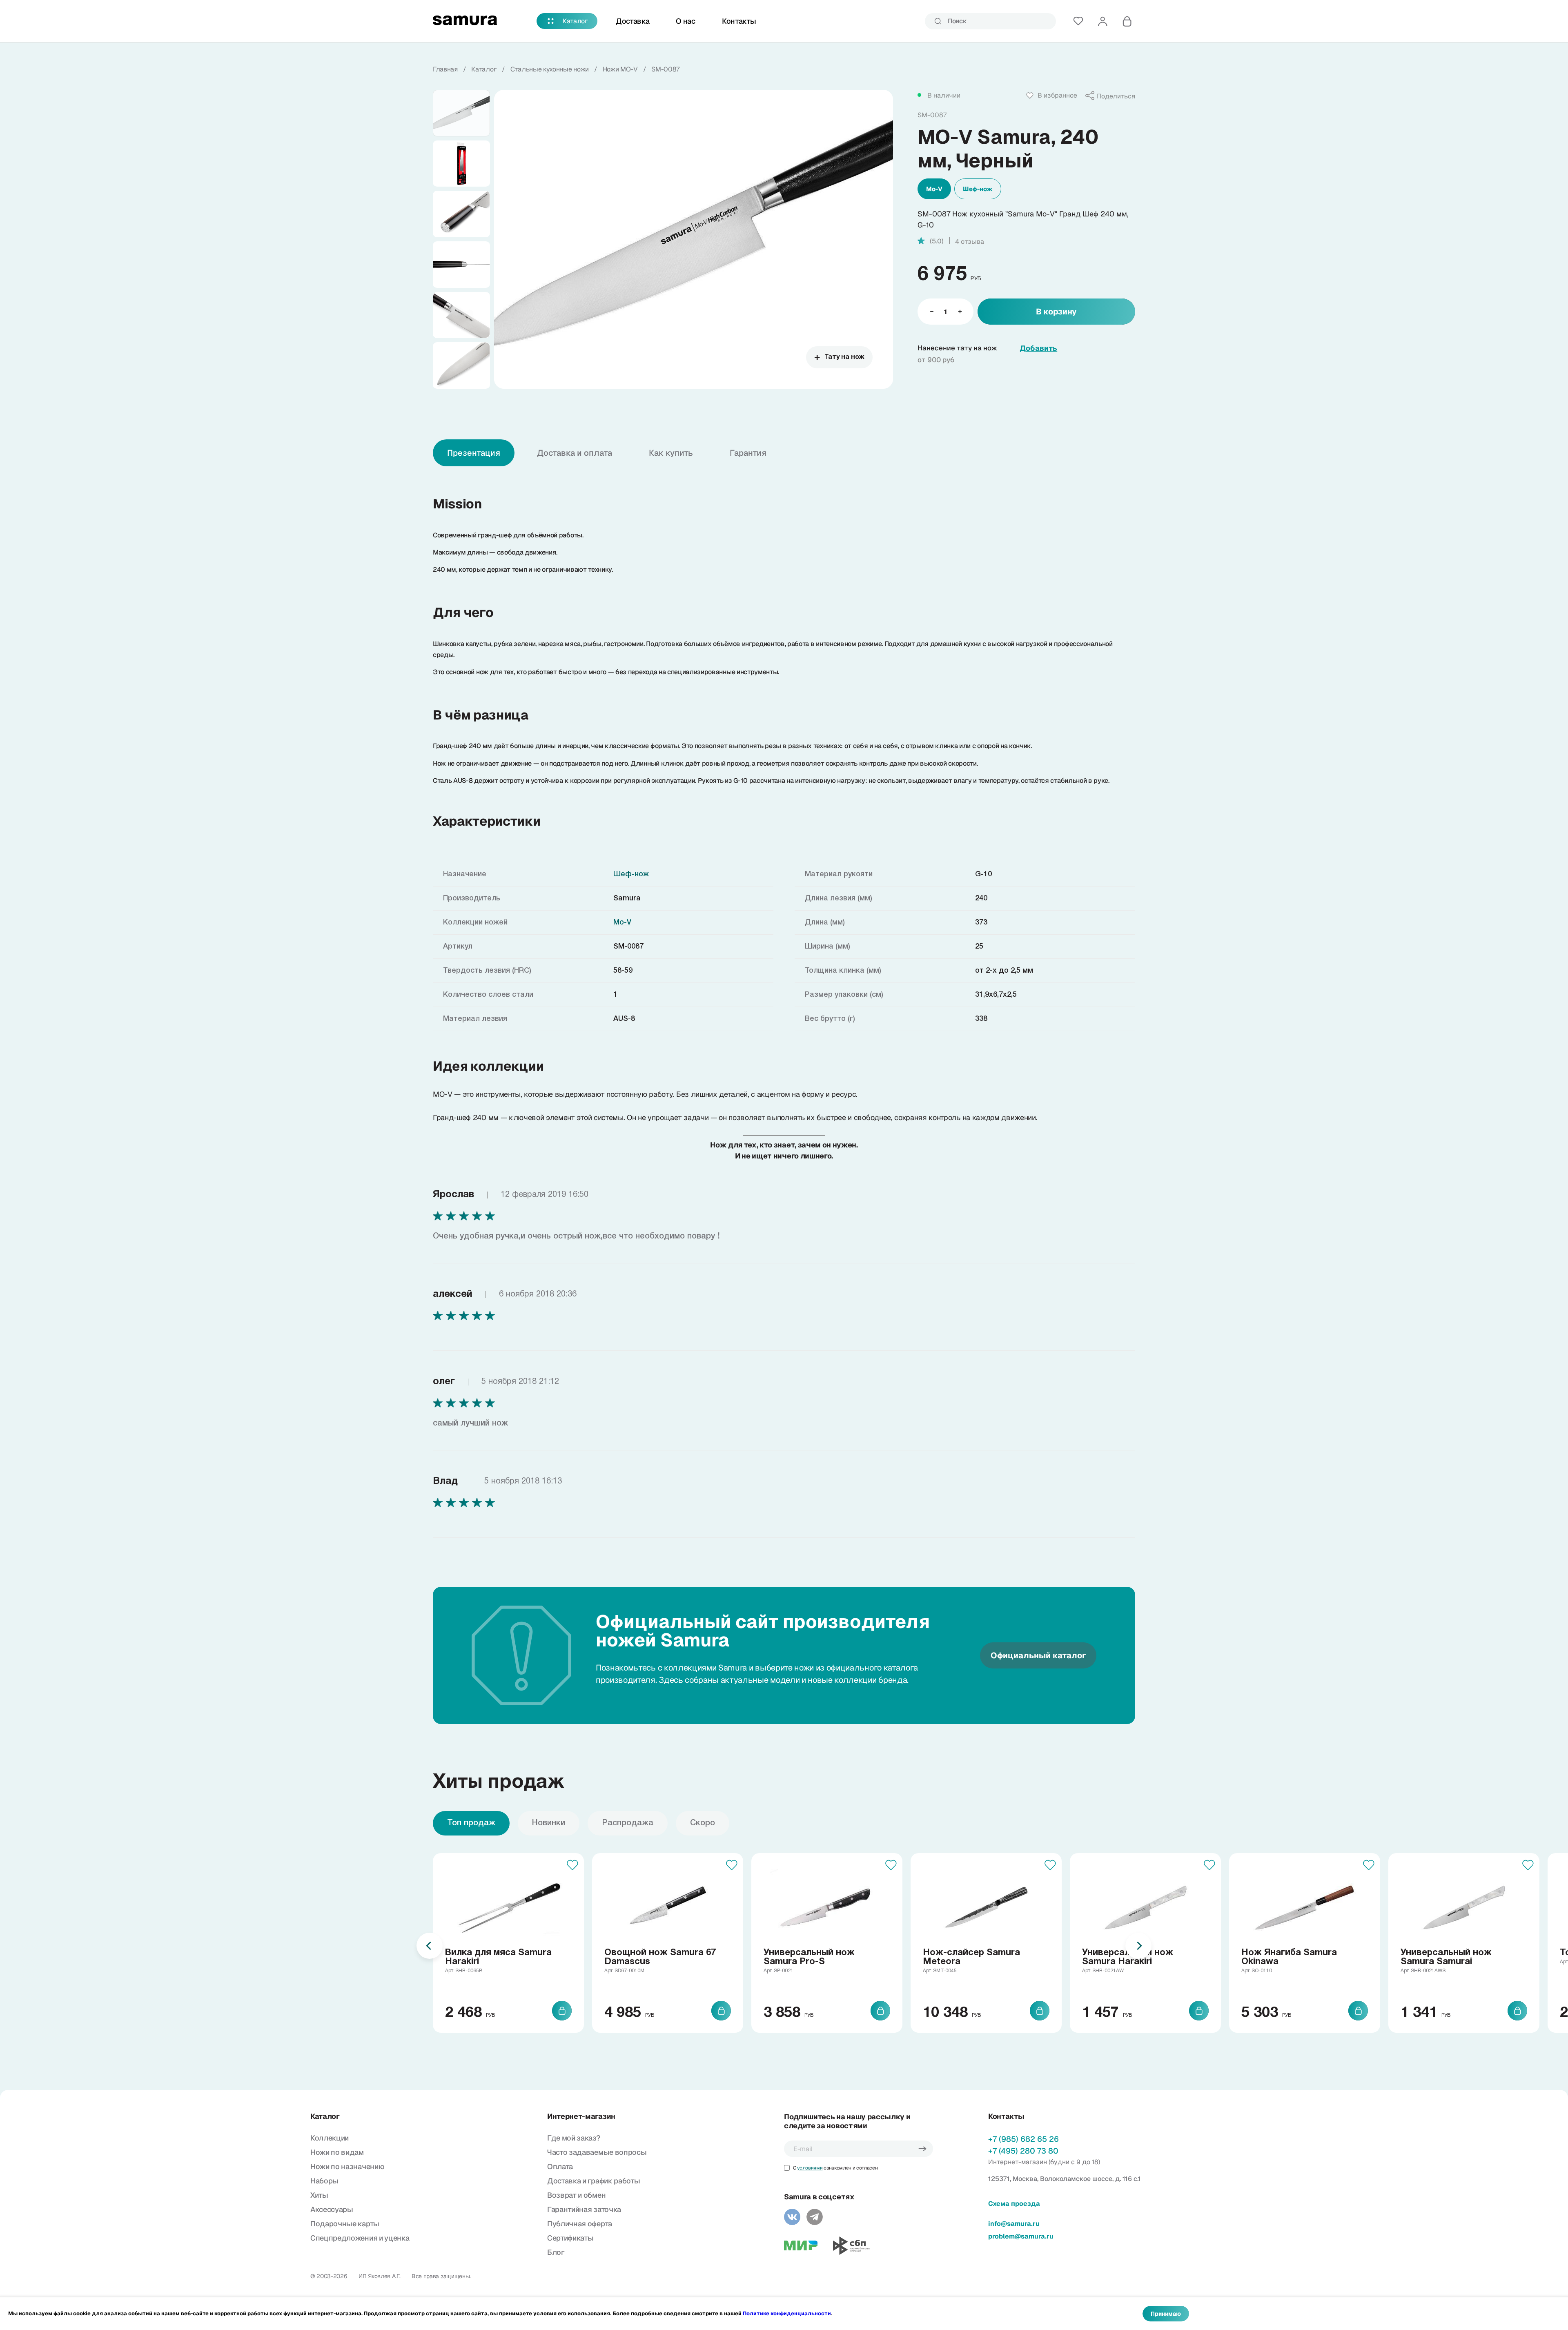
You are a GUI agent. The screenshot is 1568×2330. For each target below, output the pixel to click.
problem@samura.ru (1021, 2236)
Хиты (319, 2195)
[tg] (815, 2217)
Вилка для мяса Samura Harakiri (498, 1957)
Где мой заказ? (574, 2138)
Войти (1102, 21)
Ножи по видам (337, 2152)
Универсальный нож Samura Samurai (1446, 1957)
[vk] (792, 2217)
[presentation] (430, 1946)
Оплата (560, 2166)
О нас (685, 21)
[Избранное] (1078, 21)
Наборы (324, 2181)
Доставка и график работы (594, 2181)
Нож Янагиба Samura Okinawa (1289, 1957)
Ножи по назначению (347, 2166)
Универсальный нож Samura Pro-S (809, 1957)
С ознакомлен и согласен (835, 2168)
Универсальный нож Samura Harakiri (1128, 1957)
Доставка (633, 21)
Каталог (575, 21)
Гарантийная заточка (584, 2209)
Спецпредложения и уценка (360, 2238)
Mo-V (934, 189)
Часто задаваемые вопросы (597, 2152)
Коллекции (330, 2138)
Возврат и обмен (576, 2195)
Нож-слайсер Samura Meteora (971, 1957)
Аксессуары (332, 2209)
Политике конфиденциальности (787, 2313)
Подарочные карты (345, 2224)
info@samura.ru (1014, 2224)
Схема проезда (1014, 2204)
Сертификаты (570, 2238)
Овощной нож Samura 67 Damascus (660, 1957)
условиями (810, 2168)
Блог (556, 2252)
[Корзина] (1127, 21)
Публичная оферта (580, 2224)
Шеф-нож (978, 189)
